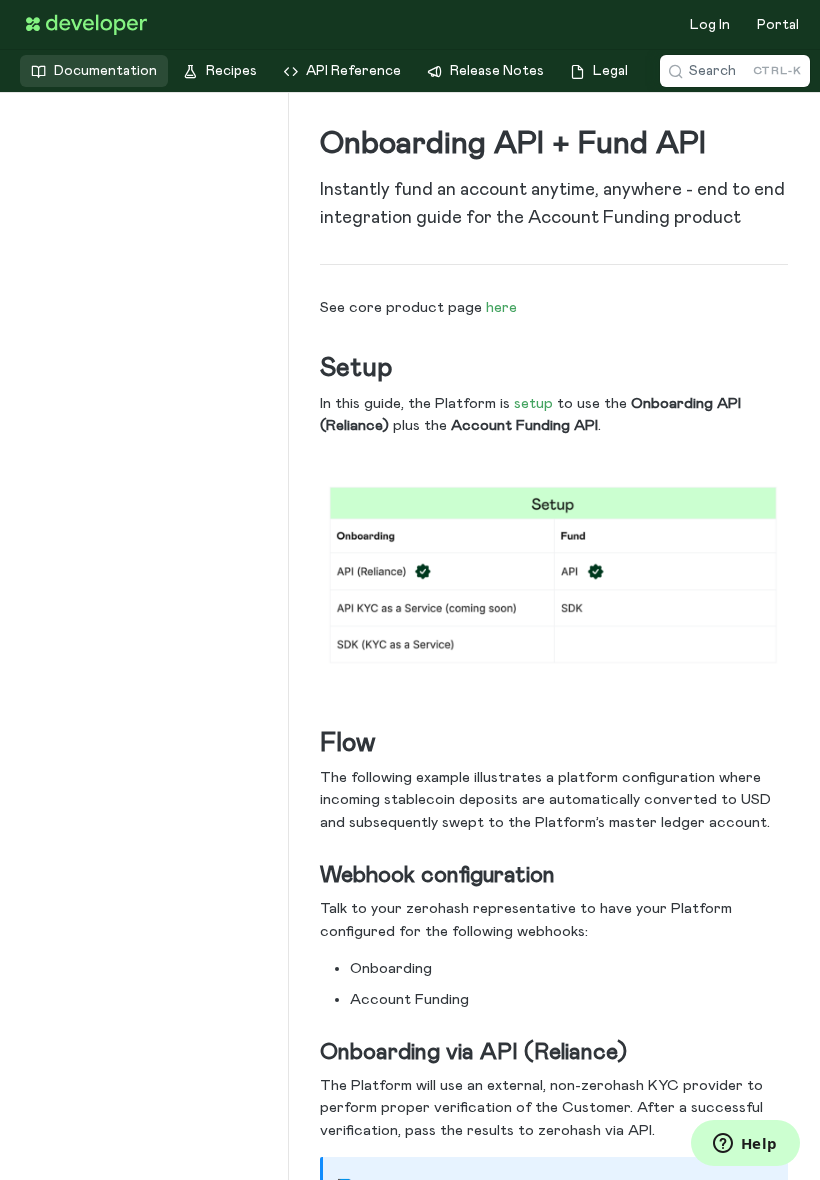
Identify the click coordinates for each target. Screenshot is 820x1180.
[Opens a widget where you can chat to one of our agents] (745, 1145)
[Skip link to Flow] (306, 743)
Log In (710, 25)
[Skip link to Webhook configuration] (306, 876)
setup (533, 403)
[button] (554, 576)
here (501, 307)
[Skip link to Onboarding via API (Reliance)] (306, 1053)
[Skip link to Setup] (306, 369)
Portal (778, 25)
